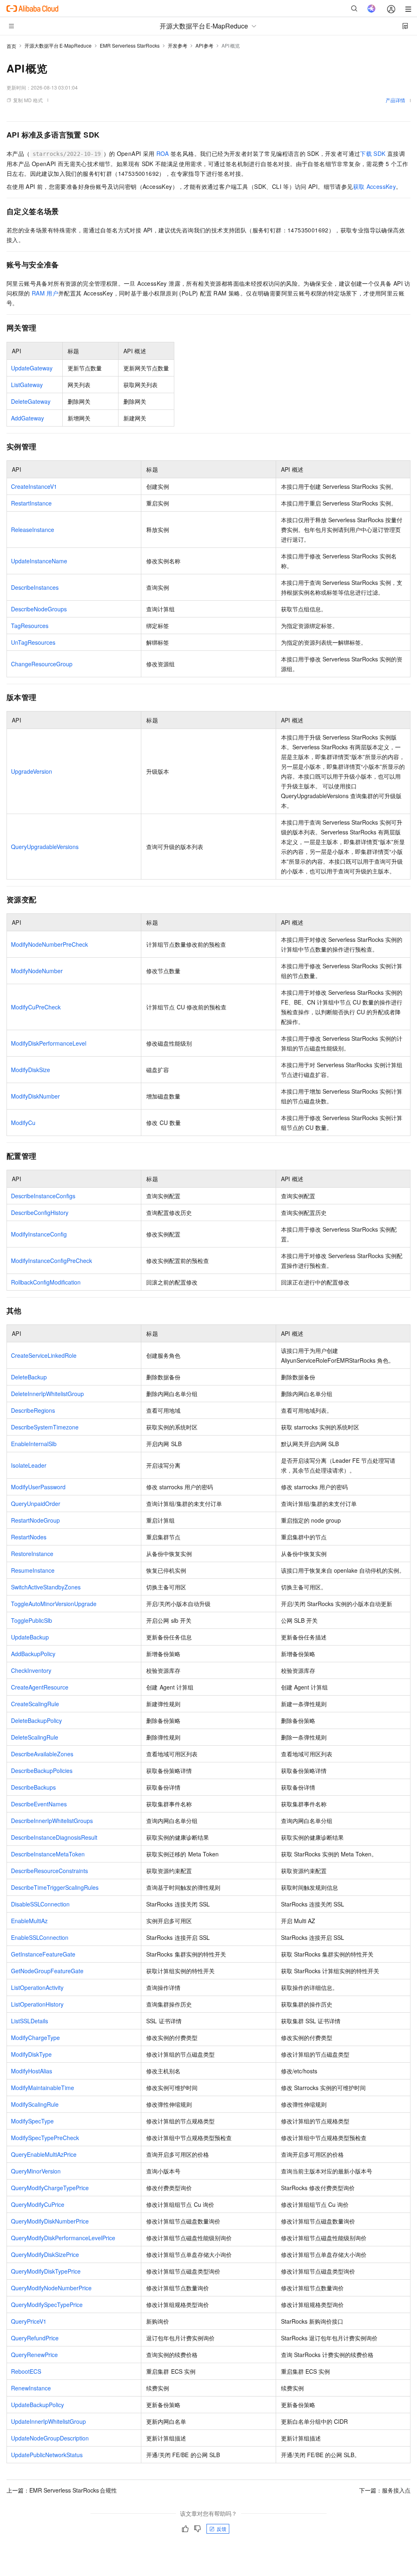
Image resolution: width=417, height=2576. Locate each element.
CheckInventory (31, 1670)
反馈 (222, 2529)
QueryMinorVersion (36, 2171)
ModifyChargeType (35, 2038)
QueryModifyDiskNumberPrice (50, 2221)
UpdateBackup (30, 1637)
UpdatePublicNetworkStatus (47, 2455)
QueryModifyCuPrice (38, 2204)
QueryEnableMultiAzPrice (44, 2154)
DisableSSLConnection (40, 1904)
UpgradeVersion (32, 771)
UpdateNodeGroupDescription (50, 2438)
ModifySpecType (32, 2121)
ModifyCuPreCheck (36, 1007)
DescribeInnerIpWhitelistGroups (52, 1821)
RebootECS (26, 2371)
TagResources (30, 626)
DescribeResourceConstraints (49, 1871)
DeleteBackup (29, 1377)
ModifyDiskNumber (35, 1096)
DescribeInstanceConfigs (43, 1196)
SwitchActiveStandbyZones (46, 1587)
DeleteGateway (31, 401)
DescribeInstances (35, 587)
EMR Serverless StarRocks (130, 45)
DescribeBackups (33, 1787)
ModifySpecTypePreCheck (45, 2138)
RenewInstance (31, 2388)
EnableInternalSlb (34, 1444)
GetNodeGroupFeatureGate (47, 1971)
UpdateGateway (32, 368)
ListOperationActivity (37, 1987)
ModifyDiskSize (31, 1070)
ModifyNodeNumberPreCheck (49, 944)
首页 (11, 46)
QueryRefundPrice (35, 2338)
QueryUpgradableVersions (45, 847)
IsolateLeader (29, 1465)
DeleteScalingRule (35, 1737)
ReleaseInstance (33, 530)
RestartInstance (31, 503)
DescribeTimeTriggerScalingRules (55, 1887)
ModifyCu (23, 1123)
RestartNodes (29, 1537)
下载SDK (373, 153)
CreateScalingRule (35, 1704)
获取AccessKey (375, 186)
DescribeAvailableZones (42, 1754)
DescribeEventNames (39, 1804)
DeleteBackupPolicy (36, 1720)
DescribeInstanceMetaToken (48, 1854)
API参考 (205, 45)
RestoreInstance (32, 1554)
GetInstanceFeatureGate (43, 1954)
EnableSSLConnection (40, 1937)
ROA (163, 153)
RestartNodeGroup (35, 1520)
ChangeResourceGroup (42, 664)
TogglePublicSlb (32, 1620)
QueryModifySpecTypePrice (47, 2305)
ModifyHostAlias (32, 2071)
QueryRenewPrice (34, 2355)
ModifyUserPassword (38, 1487)
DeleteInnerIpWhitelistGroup (47, 1394)
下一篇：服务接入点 (385, 2490)
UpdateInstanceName (39, 561)
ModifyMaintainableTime (43, 2088)
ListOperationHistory (37, 2004)
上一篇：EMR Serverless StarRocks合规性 (62, 2490)
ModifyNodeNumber (37, 971)
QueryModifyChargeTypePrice (50, 2188)
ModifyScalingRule (35, 2104)
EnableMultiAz (29, 1921)
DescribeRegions (33, 1410)
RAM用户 (45, 293)
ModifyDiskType (31, 2054)
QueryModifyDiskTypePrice (46, 2271)
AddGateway (27, 418)
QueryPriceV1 (29, 2321)
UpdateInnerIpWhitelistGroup (48, 2421)
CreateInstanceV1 (34, 486)
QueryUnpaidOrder (36, 1504)
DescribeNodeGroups (39, 609)
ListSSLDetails (30, 2021)
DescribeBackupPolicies (42, 1771)
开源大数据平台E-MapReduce (58, 45)
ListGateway (27, 385)
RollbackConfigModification (46, 1282)
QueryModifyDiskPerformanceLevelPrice (63, 2238)
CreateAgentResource (40, 1687)
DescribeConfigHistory (40, 1212)
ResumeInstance (33, 1570)
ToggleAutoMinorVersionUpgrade (54, 1604)
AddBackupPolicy (33, 1654)
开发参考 (178, 45)
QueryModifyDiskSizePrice (45, 2254)
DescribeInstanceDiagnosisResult (54, 1837)
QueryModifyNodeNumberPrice (51, 2288)
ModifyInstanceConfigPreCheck (52, 1261)
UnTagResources (33, 642)
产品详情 (395, 100)
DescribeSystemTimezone (45, 1427)
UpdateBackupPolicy (37, 2405)
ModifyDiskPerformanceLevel (49, 1043)
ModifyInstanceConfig (39, 1234)
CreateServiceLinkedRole (44, 1355)
